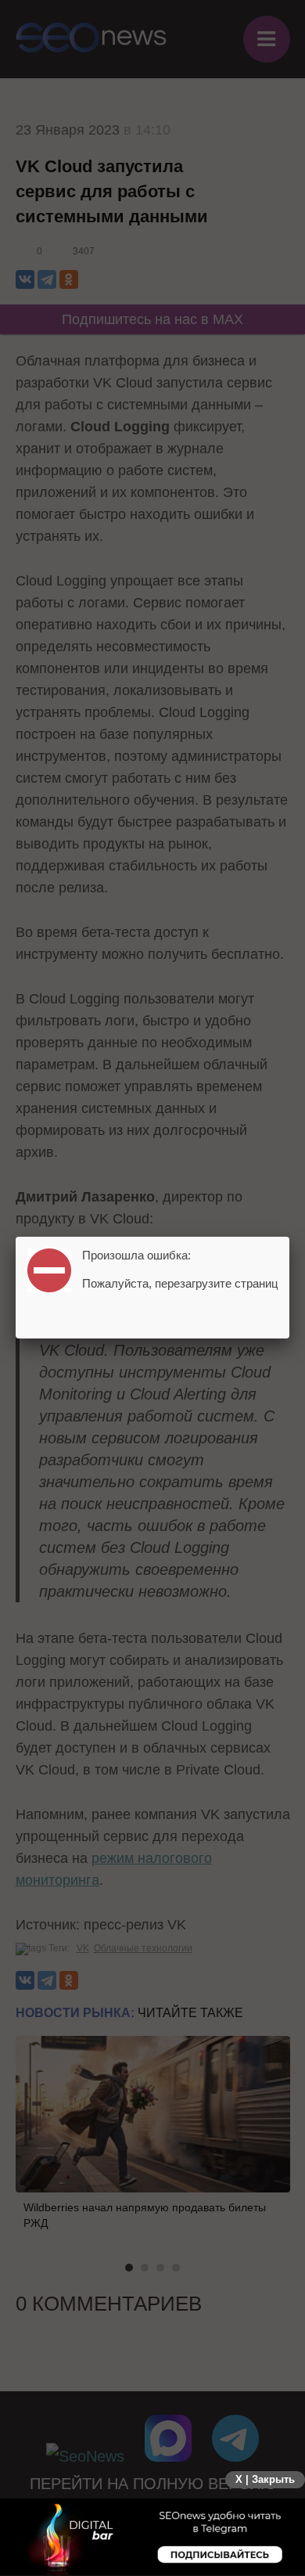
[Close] (289, 1237)
